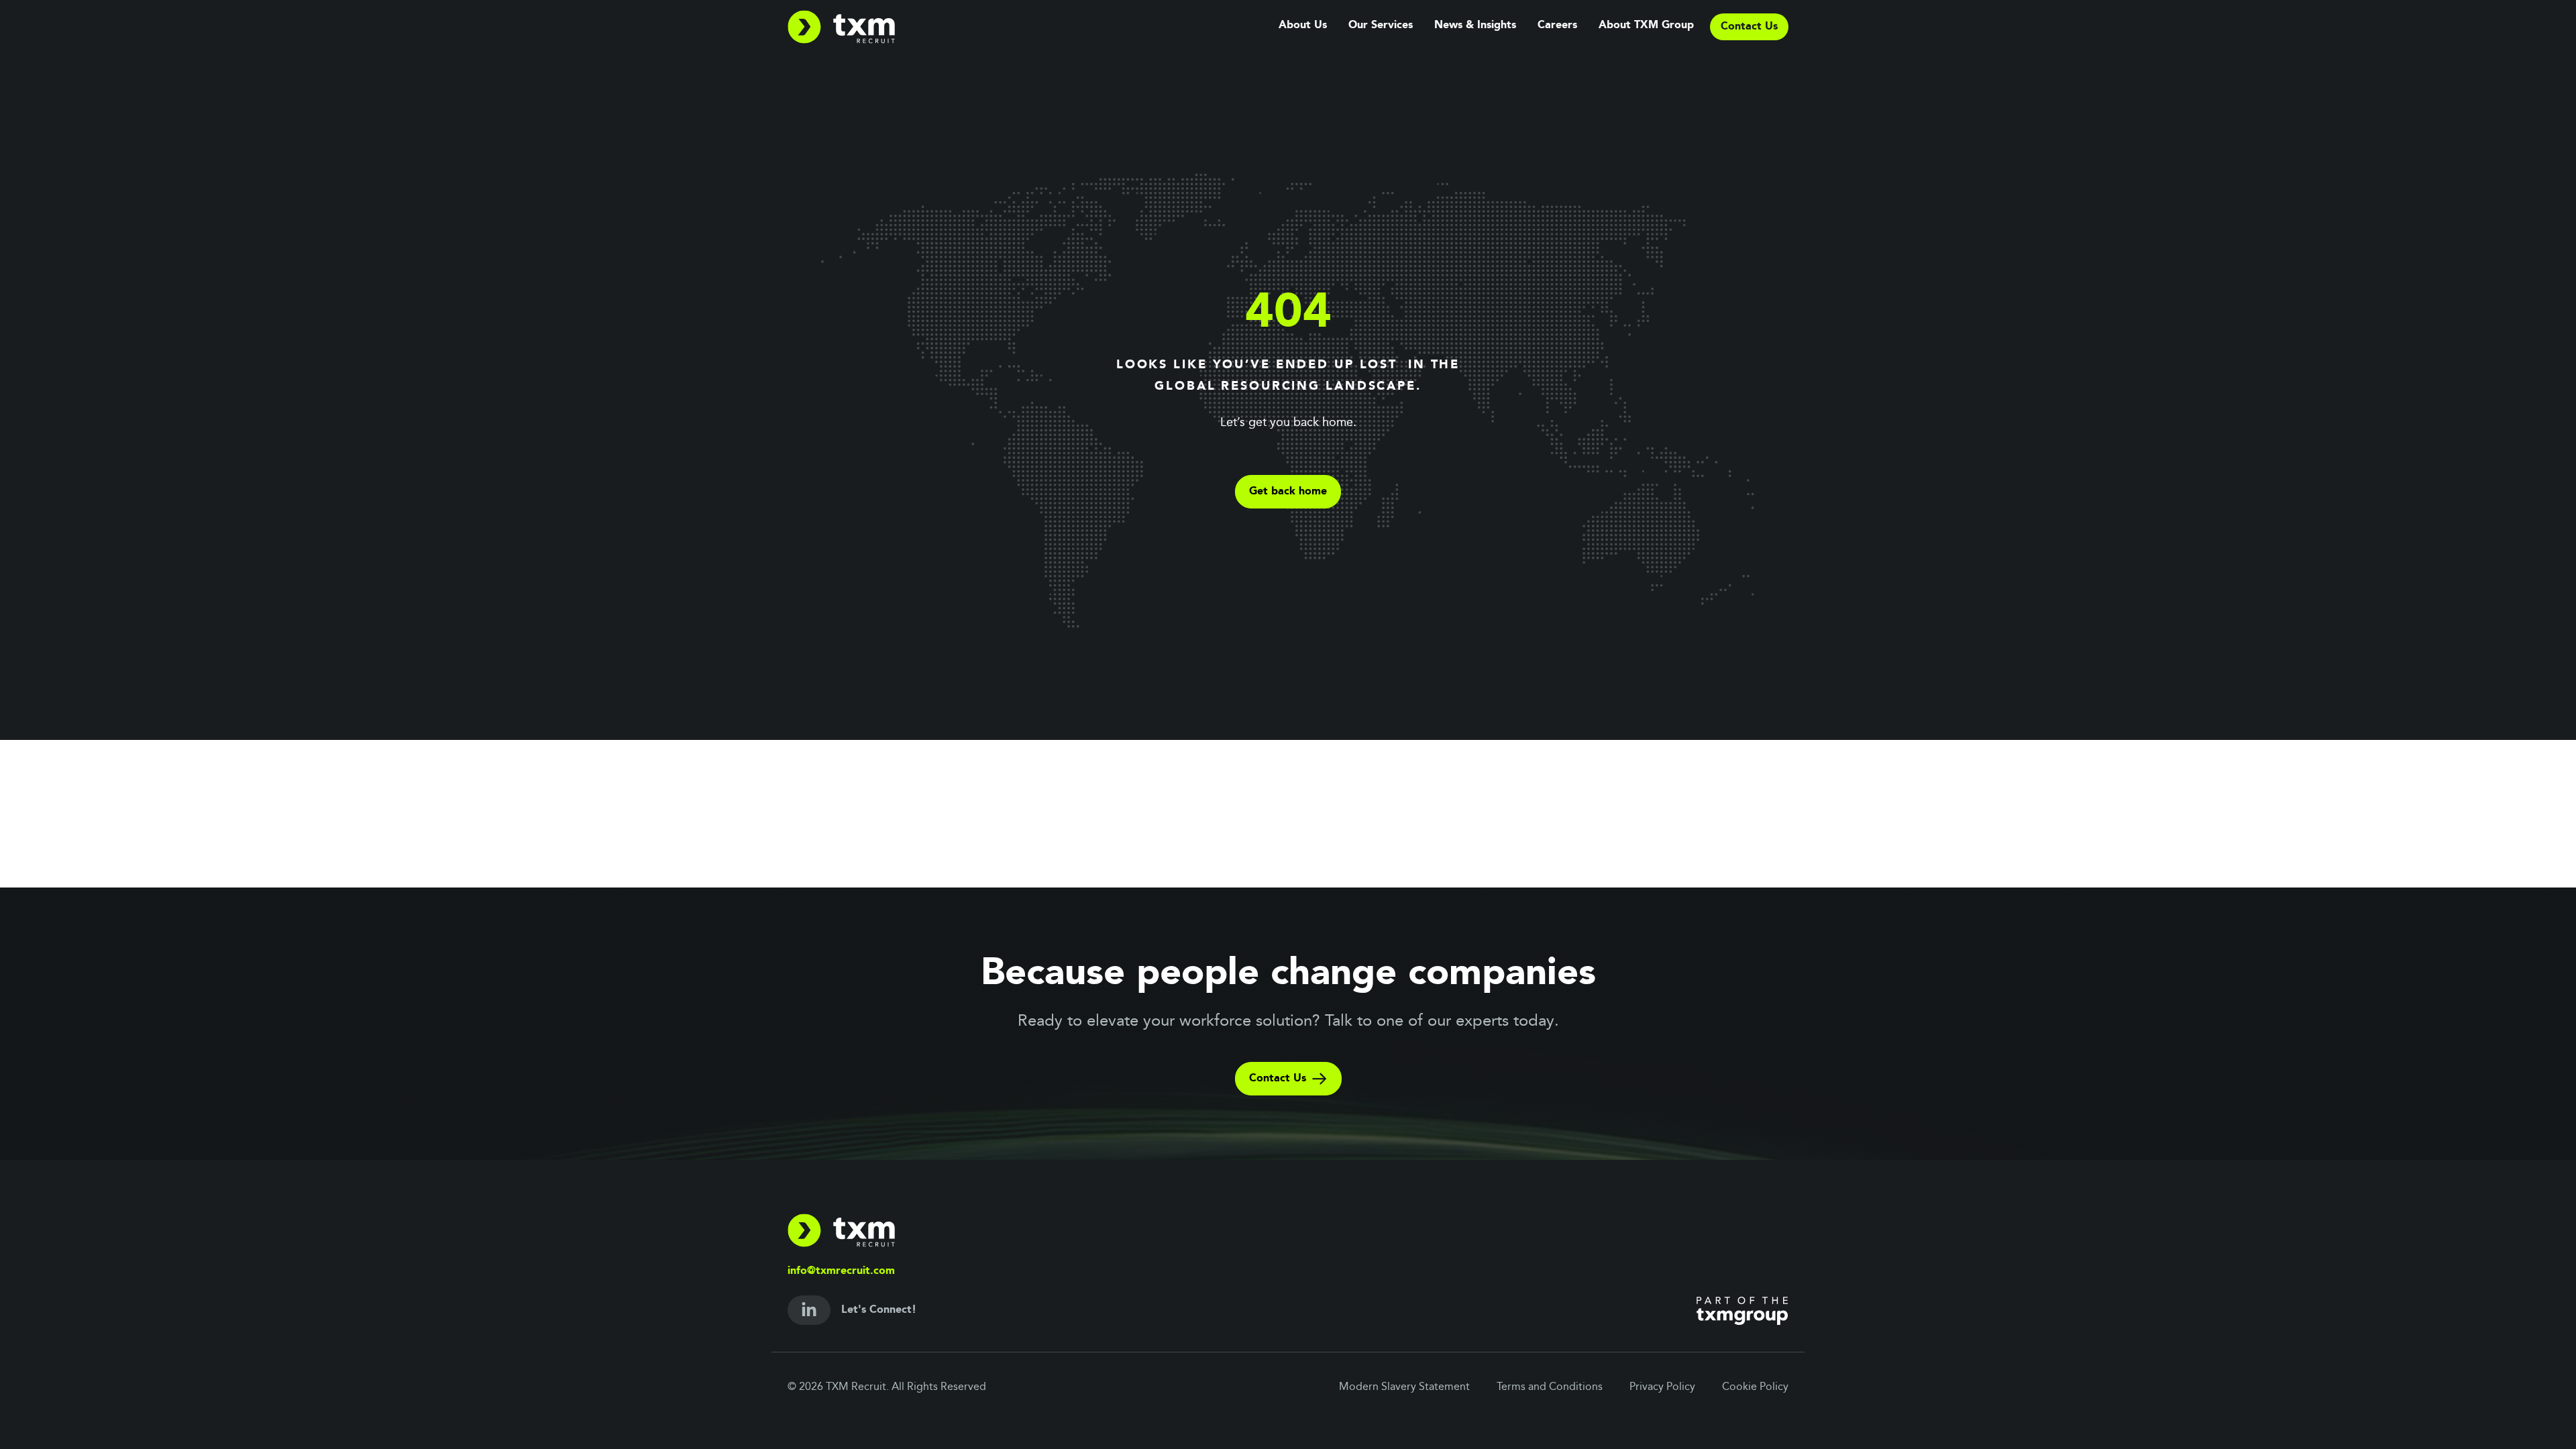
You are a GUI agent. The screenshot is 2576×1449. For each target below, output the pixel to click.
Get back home (1288, 492)
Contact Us (1278, 1079)
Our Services (1381, 25)
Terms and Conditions (1550, 1387)
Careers (1557, 25)
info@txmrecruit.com (841, 1271)
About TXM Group (1646, 25)
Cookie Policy (1755, 1387)
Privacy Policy (1662, 1387)
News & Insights (1475, 25)
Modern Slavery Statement (1404, 1387)
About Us (1303, 25)
